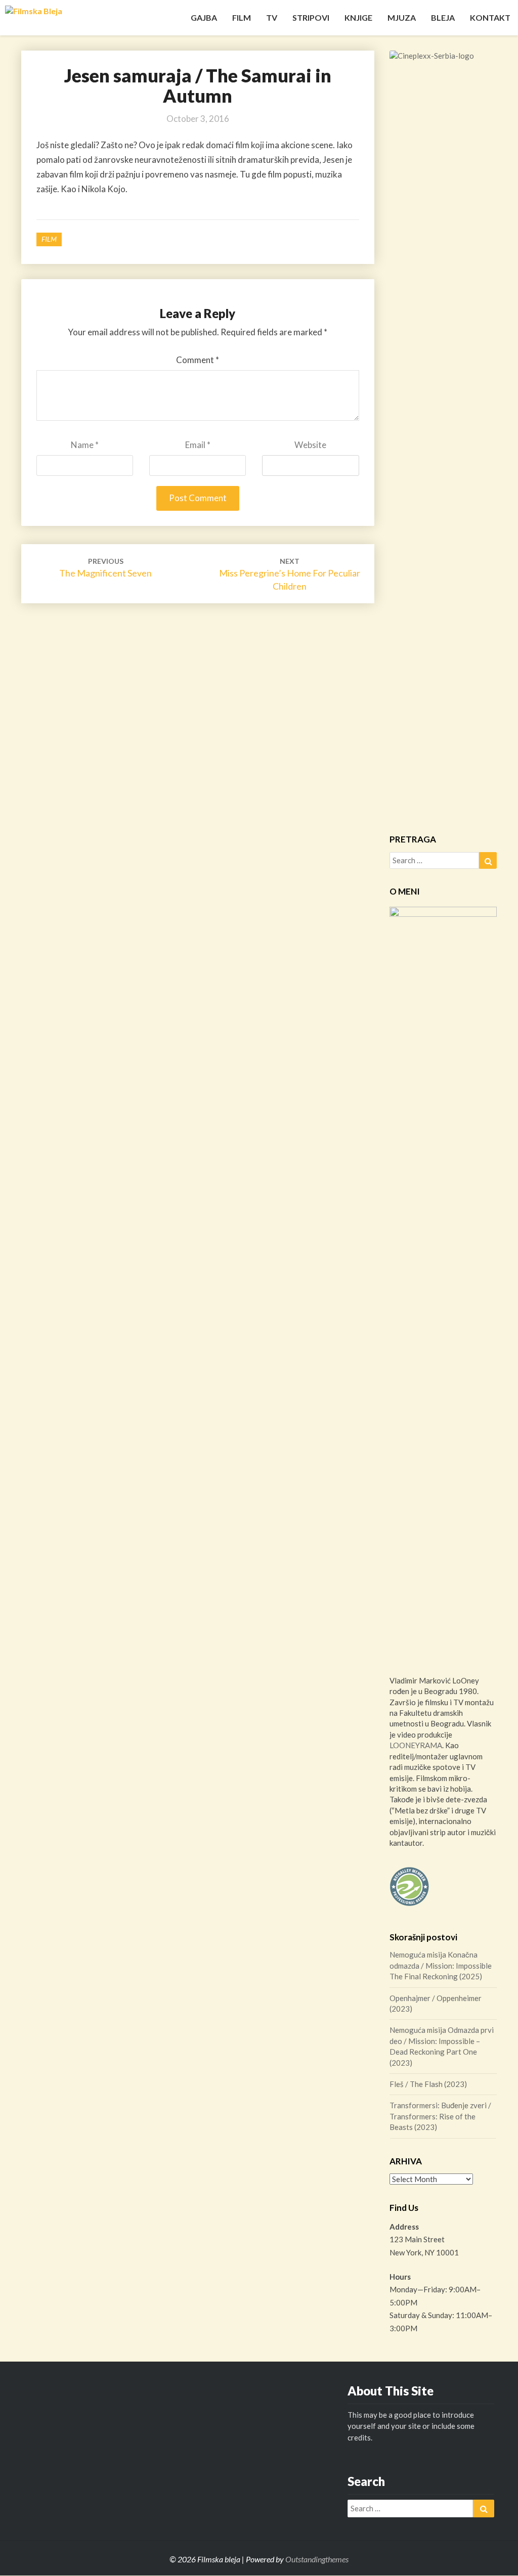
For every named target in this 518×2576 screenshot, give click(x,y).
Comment (198, 360)
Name (85, 445)
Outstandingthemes (317, 2559)
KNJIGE (358, 17)
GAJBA (204, 17)
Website (310, 445)
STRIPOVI (311, 17)
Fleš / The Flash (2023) (428, 2084)
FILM (242, 17)
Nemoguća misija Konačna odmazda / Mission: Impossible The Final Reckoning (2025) (441, 1965)
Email (198, 445)
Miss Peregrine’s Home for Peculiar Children (290, 574)
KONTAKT (490, 17)
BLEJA (443, 17)
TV (272, 17)
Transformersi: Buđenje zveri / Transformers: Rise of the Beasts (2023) (440, 2116)
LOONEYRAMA (416, 1745)
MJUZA (402, 17)
